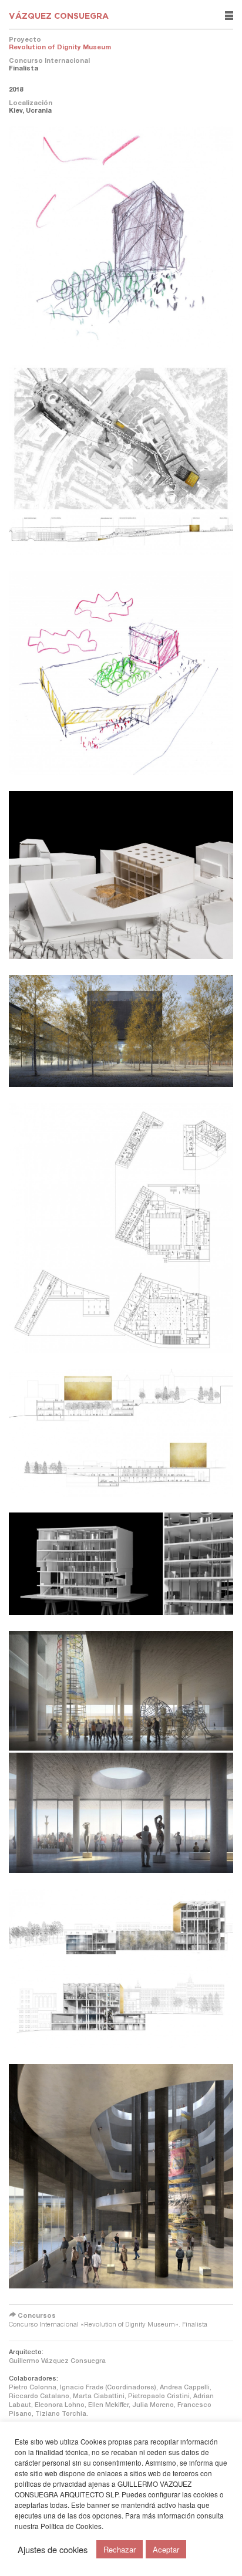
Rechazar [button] (120, 2549)
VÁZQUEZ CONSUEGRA (59, 16)
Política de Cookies (71, 2526)
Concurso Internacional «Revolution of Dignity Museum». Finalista (108, 2324)
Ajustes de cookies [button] (53, 2550)
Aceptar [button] (166, 2549)
